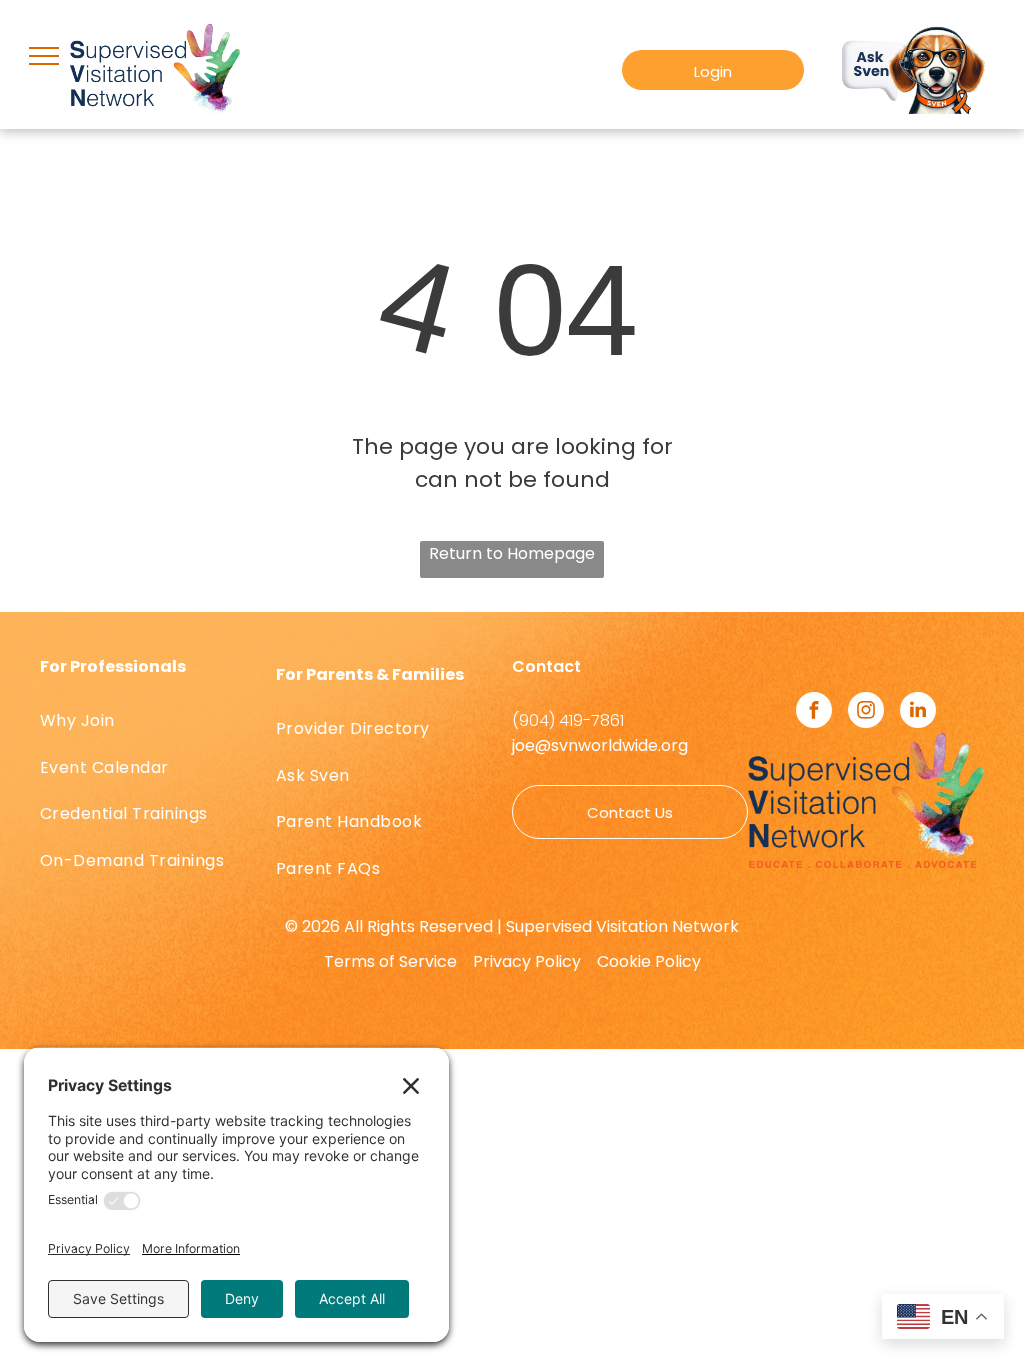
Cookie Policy (649, 961)
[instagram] (866, 712)
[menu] (44, 56)
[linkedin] (918, 712)
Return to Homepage (512, 553)
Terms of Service (390, 961)
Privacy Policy (527, 961)
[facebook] (814, 712)
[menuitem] (158, 721)
